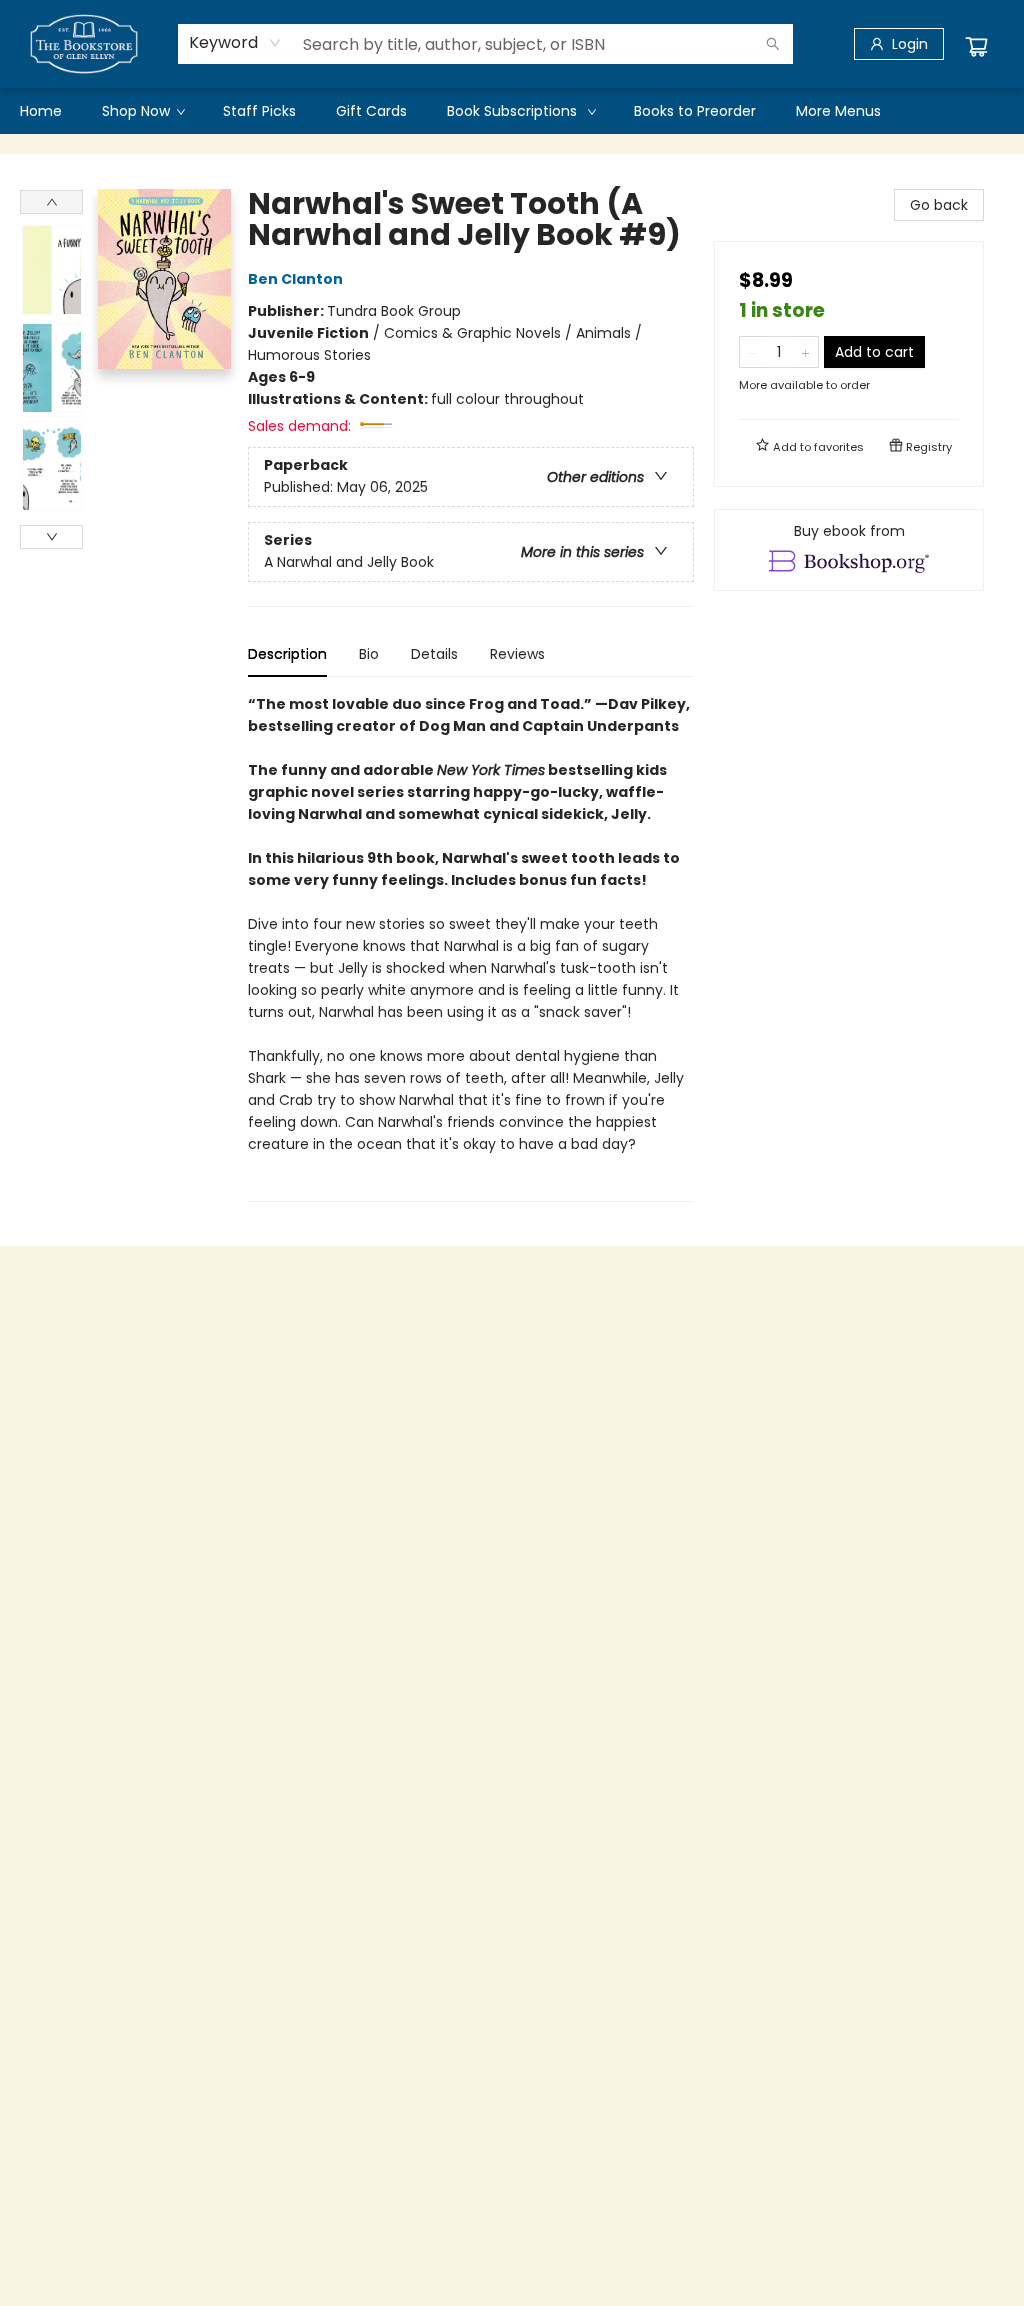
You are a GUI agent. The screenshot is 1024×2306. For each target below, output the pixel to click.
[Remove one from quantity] (752, 352)
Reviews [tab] (517, 654)
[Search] (773, 44)
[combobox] (235, 43)
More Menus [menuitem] (838, 111)
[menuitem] (41, 111)
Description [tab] (287, 654)
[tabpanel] (471, 947)
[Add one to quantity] (805, 352)
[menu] (512, 111)
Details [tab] (434, 654)
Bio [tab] (369, 654)
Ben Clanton (295, 279)
